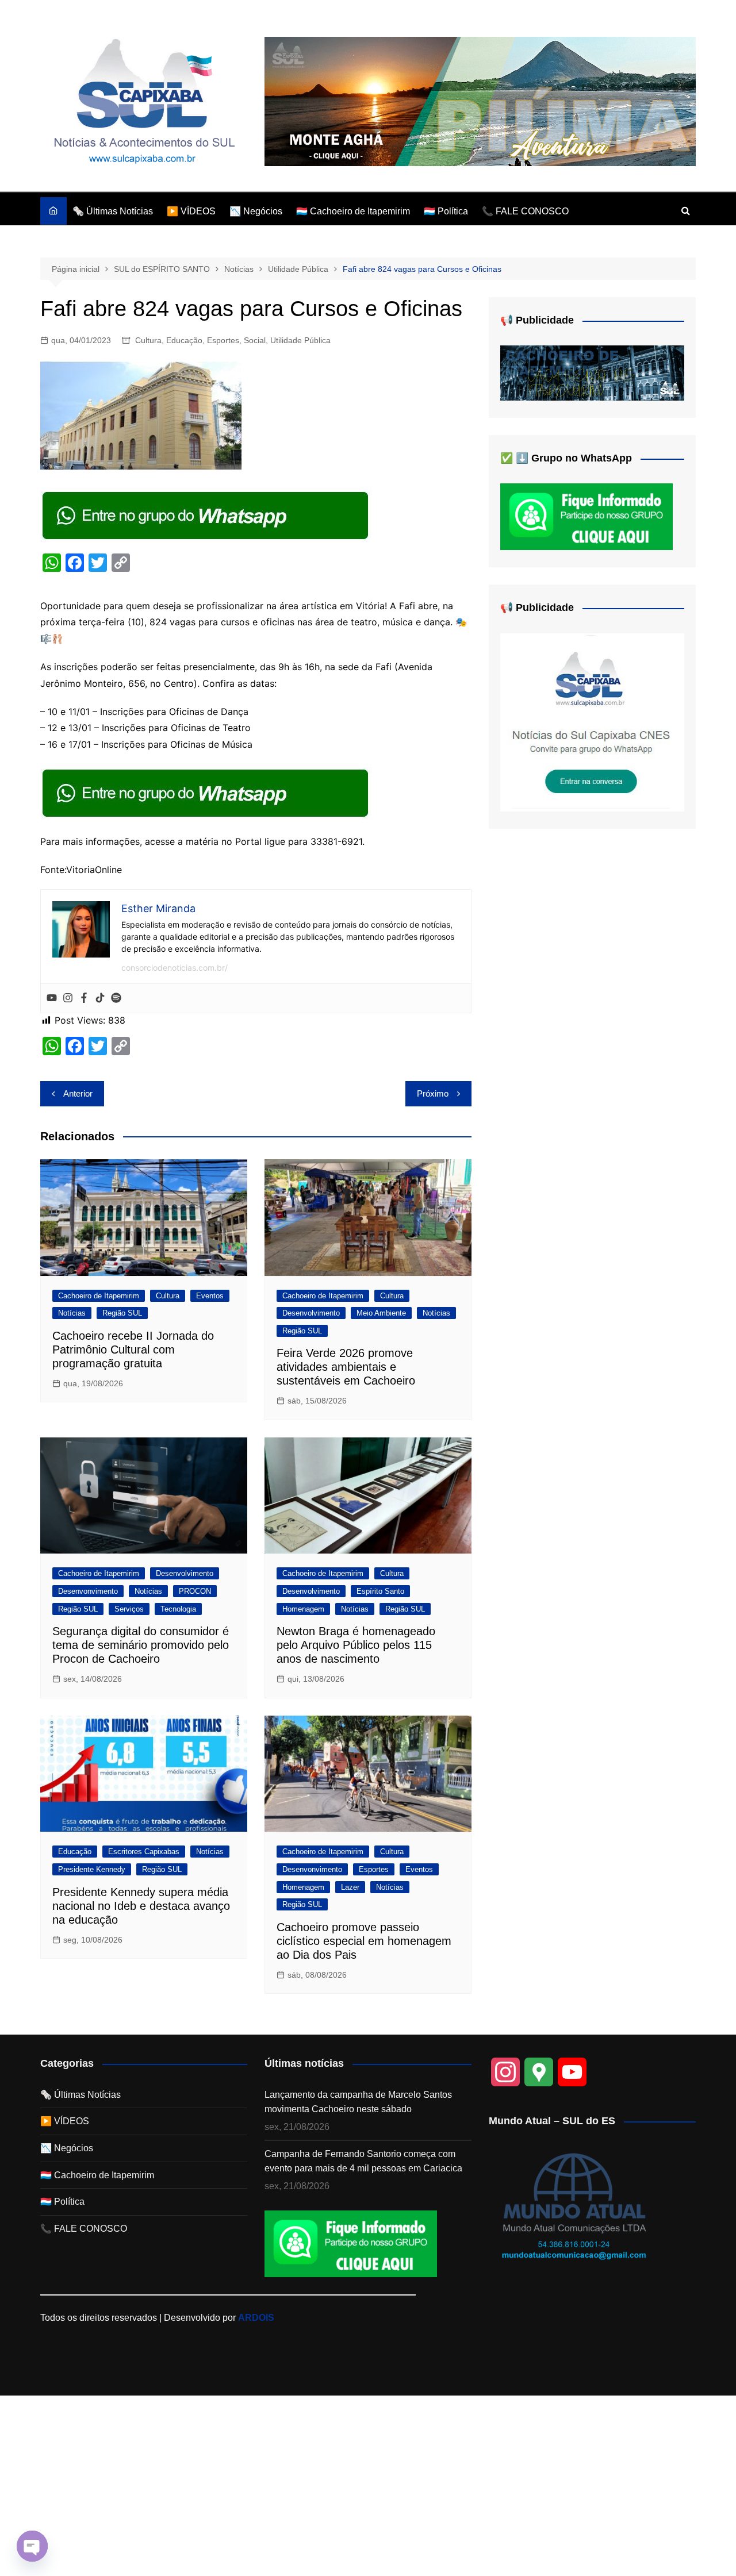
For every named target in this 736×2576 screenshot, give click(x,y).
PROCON (195, 1591)
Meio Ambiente (381, 1313)
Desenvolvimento (311, 1313)
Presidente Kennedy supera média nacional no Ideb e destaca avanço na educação (141, 1906)
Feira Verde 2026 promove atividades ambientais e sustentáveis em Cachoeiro (346, 1367)
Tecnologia (178, 1609)
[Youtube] (52, 998)
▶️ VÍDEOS (191, 211)
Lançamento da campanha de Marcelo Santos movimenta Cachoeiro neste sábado (358, 2102)
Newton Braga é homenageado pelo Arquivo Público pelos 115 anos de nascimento (356, 1645)
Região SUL (122, 1313)
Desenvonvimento (88, 1591)
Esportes (223, 340)
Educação (184, 340)
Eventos (210, 1296)
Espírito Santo (380, 1591)
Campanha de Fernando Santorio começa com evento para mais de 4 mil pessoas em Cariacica (363, 2161)
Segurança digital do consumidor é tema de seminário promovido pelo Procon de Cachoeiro (141, 1645)
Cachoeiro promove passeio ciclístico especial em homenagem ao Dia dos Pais (364, 1941)
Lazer (350, 1887)
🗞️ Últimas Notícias (113, 211)
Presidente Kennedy (92, 1869)
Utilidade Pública (300, 340)
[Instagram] (68, 998)
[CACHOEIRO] (592, 373)
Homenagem (303, 1609)
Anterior (78, 1093)
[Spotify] (116, 998)
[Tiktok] (100, 998)
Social (255, 340)
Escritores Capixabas (144, 1852)
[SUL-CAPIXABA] (592, 722)
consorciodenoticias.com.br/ (175, 968)
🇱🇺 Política (446, 211)
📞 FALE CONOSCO (525, 211)
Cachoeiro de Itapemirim (99, 1296)
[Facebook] (84, 998)
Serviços (129, 1609)
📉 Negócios (256, 211)
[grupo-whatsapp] (206, 514)
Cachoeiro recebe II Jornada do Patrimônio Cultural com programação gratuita (133, 1349)
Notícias (72, 1313)
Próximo (433, 1093)
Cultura (148, 340)
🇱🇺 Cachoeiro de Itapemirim (353, 211)
